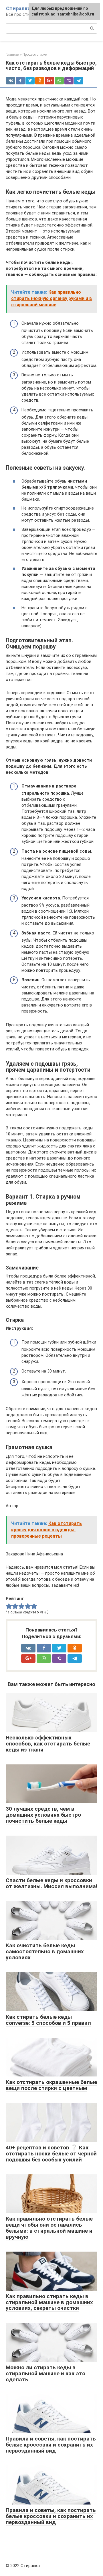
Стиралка (18, 8)
